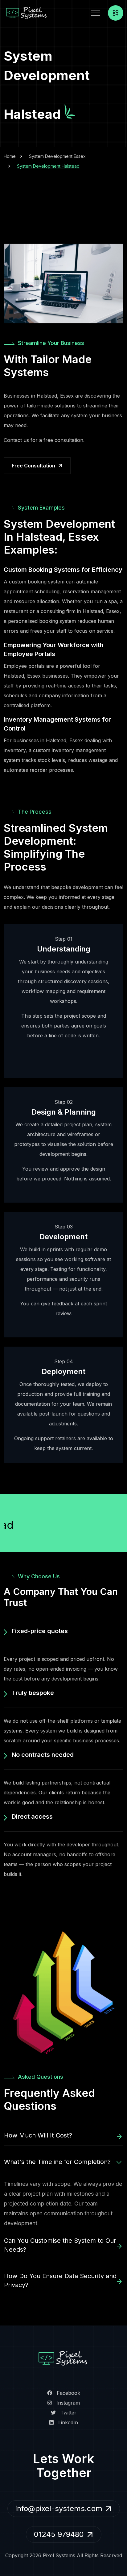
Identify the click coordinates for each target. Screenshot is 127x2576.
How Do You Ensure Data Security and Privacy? (60, 2280)
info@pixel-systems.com (59, 2508)
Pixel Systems (59, 2555)
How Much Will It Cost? (38, 2135)
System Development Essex (57, 156)
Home (10, 156)
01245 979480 (59, 2534)
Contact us (16, 440)
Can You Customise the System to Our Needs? (60, 2245)
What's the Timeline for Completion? (57, 2162)
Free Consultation (33, 466)
